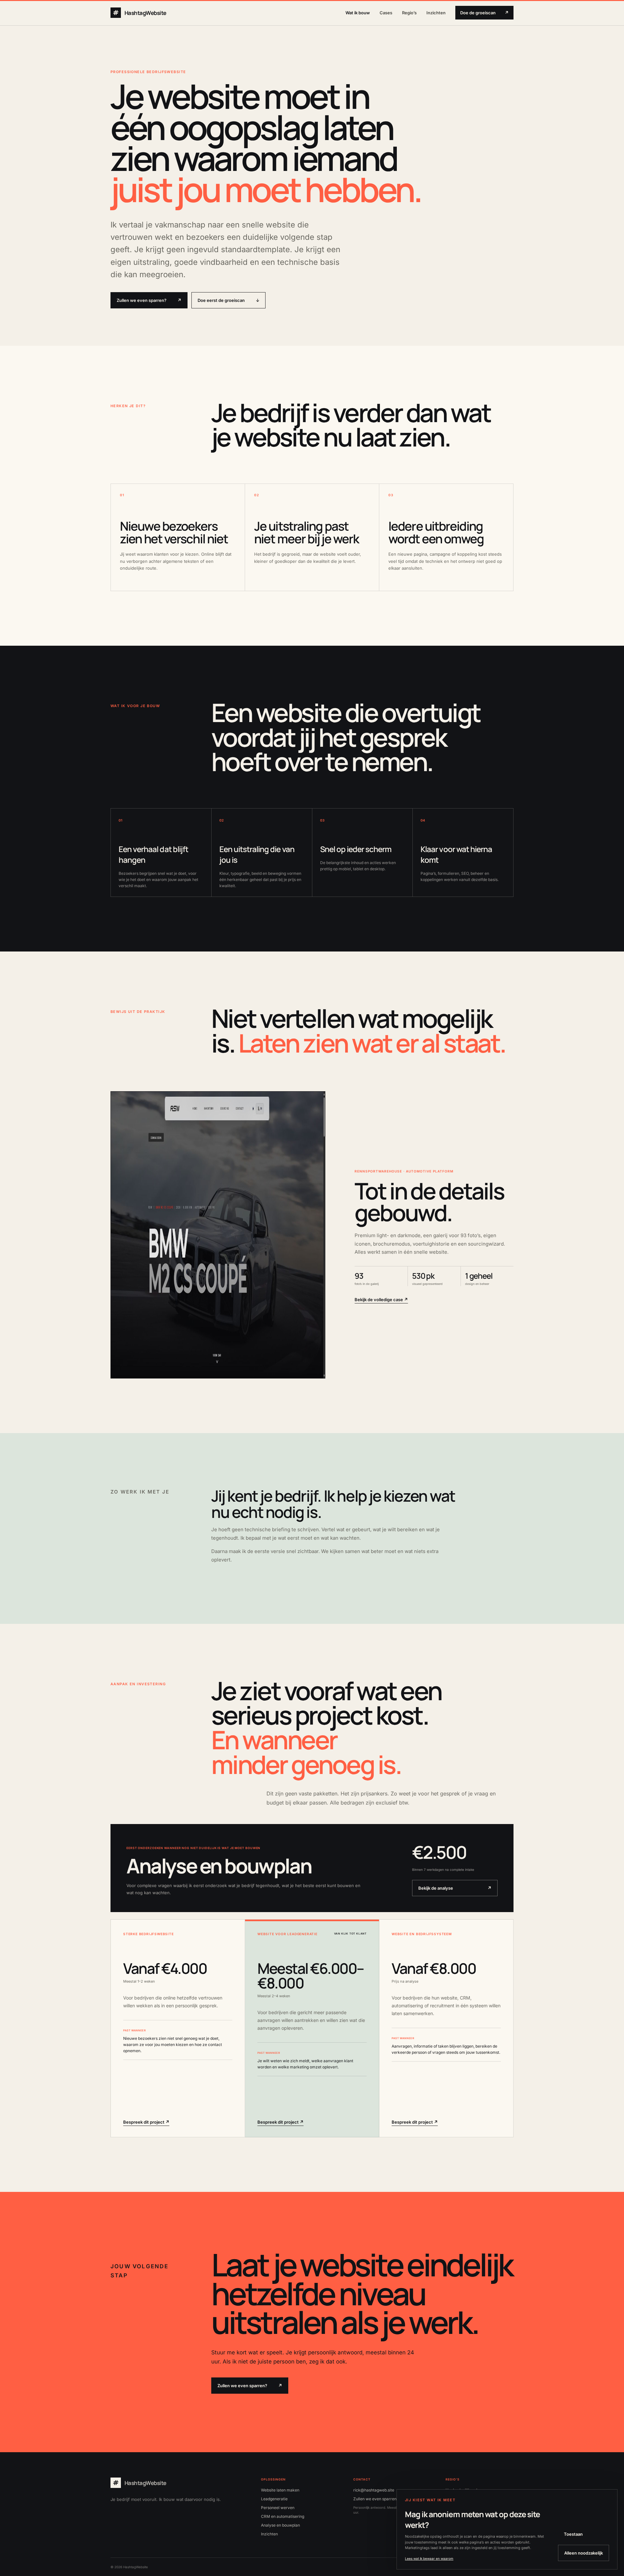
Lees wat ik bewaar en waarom (429, 2558)
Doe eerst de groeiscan (228, 300)
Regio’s (409, 13)
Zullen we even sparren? (149, 300)
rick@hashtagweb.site (374, 2490)
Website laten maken (280, 2490)
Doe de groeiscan (484, 13)
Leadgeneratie (274, 2499)
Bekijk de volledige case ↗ (381, 1300)
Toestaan (573, 2534)
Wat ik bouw (358, 13)
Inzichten (436, 13)
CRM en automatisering (283, 2516)
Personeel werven (278, 2508)
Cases (386, 13)
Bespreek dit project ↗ (146, 2122)
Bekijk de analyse (455, 1888)
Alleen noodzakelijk (584, 2553)
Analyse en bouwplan (280, 2525)
